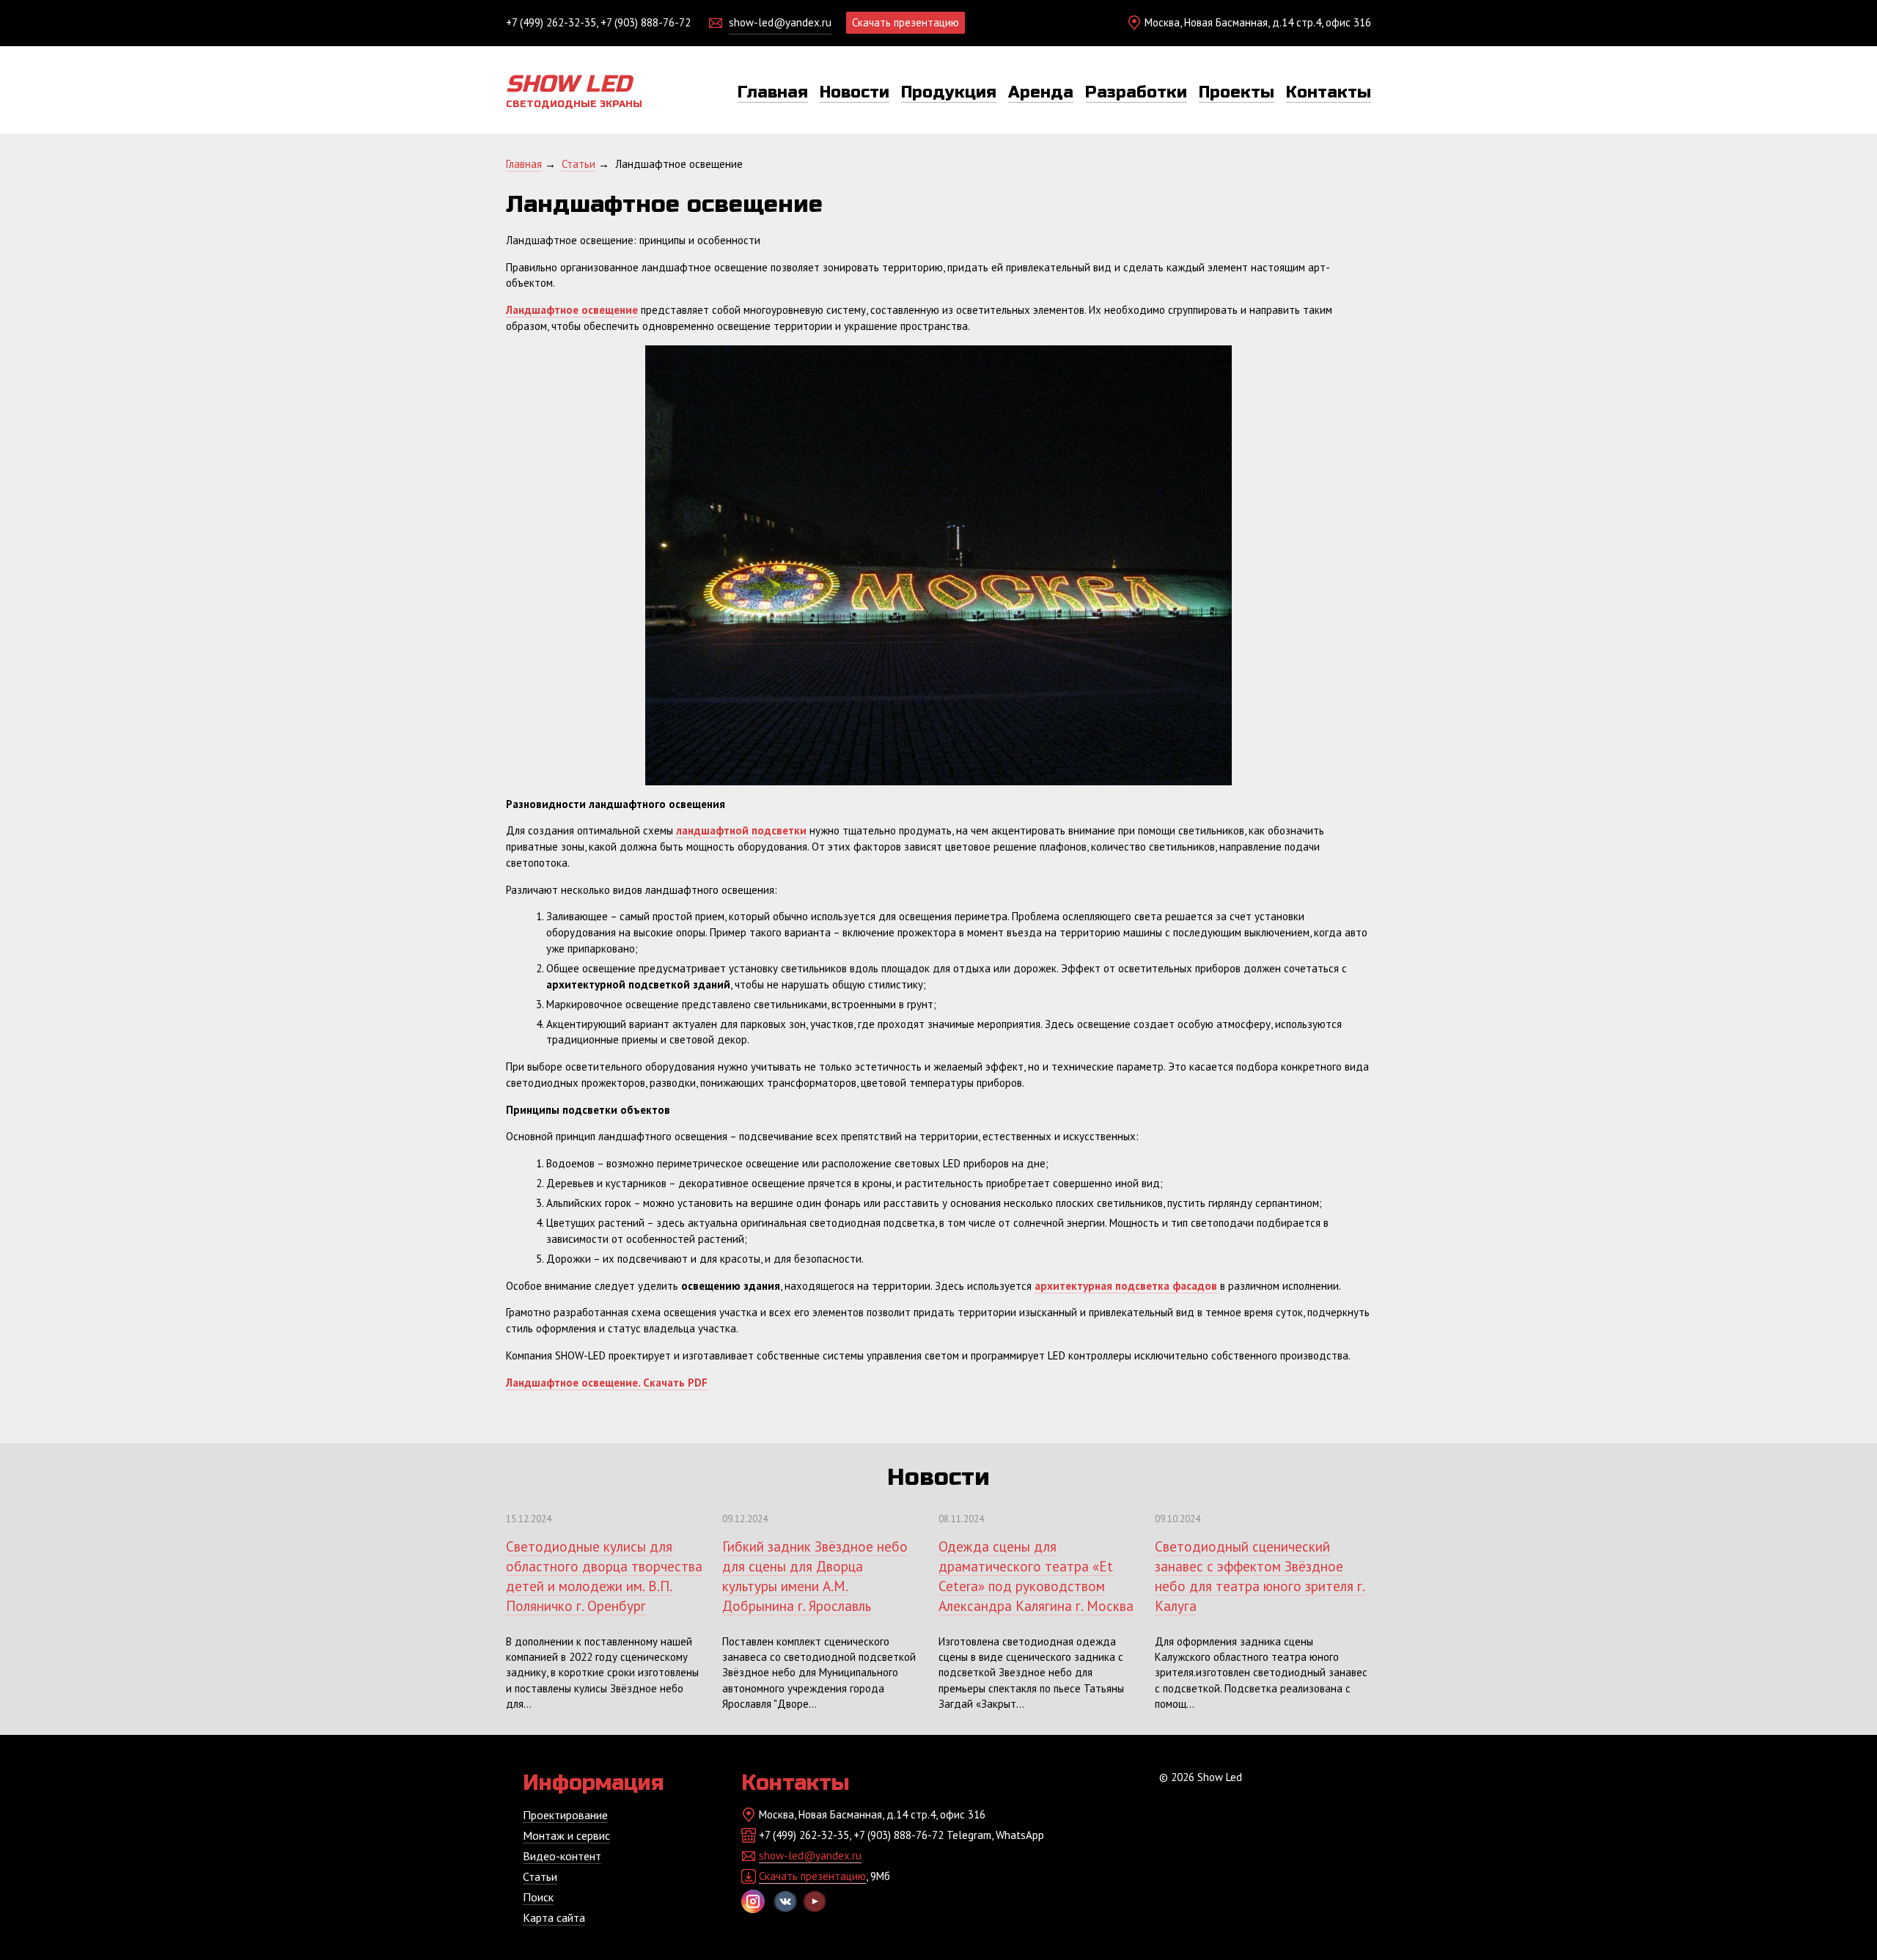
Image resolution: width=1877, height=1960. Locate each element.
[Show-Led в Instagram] (753, 1901)
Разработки (1136, 92)
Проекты (1237, 92)
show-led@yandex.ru (780, 22)
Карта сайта (554, 1917)
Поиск (538, 1897)
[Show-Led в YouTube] (815, 1901)
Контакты (1329, 92)
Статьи (540, 1876)
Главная (773, 92)
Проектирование (565, 1815)
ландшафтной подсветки (741, 830)
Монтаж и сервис (566, 1835)
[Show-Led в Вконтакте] (785, 1901)
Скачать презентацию (906, 22)
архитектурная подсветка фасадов (1126, 1286)
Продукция (949, 92)
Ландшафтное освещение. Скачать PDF (607, 1383)
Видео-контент (562, 1856)
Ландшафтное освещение (572, 310)
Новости (855, 92)
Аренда (1041, 92)
